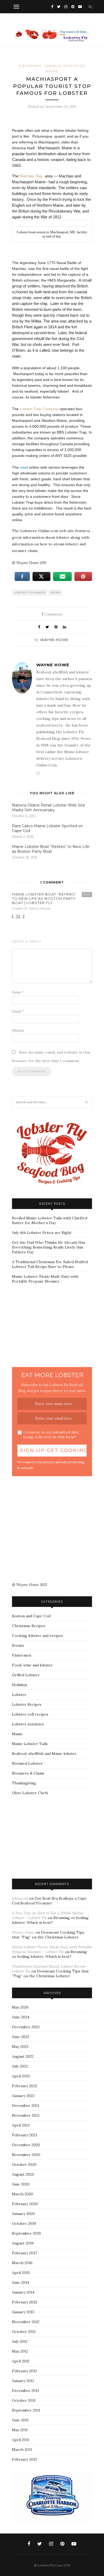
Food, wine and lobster (32, 1665)
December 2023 (26, 2027)
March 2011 (22, 2450)
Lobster (19, 1695)
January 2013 (23, 2312)
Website (18, 1031)
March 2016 (22, 2263)
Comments (52, 614)
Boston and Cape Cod (31, 1616)
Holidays (20, 1685)
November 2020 (26, 2155)
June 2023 (21, 2037)
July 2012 (20, 2341)
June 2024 (21, 2017)
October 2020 (24, 2165)
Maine (52, 71)
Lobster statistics (65, 66)
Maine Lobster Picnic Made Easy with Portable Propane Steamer (45, 1279)
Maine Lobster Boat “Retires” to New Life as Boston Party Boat (51, 849)
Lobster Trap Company (40, 409)
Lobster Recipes (27, 1704)
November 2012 (26, 2322)
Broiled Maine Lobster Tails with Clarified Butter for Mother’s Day (50, 1220)
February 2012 (25, 2371)
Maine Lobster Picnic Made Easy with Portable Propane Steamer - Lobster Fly (52, 1949)
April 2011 (21, 2440)
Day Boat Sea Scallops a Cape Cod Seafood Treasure (49, 1901)
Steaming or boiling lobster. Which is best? (50, 1920)
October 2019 (24, 2223)
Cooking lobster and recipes (37, 1636)
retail (24, 467)
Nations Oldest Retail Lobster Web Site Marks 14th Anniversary (49, 808)
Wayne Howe (54, 640)
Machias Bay (31, 176)
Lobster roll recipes (30, 1714)
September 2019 (26, 2233)
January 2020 (23, 2214)
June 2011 (20, 2420)
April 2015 (21, 2273)
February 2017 (25, 2253)
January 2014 (23, 2292)
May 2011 (20, 2430)
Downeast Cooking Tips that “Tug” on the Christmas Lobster (48, 1935)
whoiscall (20, 1898)
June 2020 (21, 2184)
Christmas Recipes (29, 1626)
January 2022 (23, 2096)
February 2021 (25, 2135)
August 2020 (23, 2174)
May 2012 (20, 2351)
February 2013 (25, 2302)
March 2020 (23, 2194)
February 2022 (25, 2086)
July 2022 (20, 2066)
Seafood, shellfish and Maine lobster (44, 1754)
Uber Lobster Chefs (30, 1793)
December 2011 (25, 2391)
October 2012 (24, 2332)
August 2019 (23, 2243)
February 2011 (24, 2459)
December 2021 (26, 2106)
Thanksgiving (24, 1783)
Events (18, 1645)
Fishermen (30, 66)
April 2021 (21, 2125)
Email (18, 1011)
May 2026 (20, 2007)
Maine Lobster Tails (30, 1744)
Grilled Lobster (26, 1675)
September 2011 (26, 2410)
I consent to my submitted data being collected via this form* (51, 1435)
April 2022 (21, 2076)
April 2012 (21, 2361)
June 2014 (21, 2282)
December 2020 (26, 2145)
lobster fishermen (30, 593)
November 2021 (26, 2115)
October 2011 (24, 2400)
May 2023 (20, 2047)
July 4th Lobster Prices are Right (42, 1233)
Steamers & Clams (28, 1773)
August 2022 (23, 2056)
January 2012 (23, 2381)
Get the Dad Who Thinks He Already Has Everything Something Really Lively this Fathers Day (49, 1247)
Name (18, 992)
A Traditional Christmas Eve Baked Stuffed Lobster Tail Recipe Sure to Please (50, 1264)
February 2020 (25, 2204)
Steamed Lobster (27, 1763)
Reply (87, 894)
